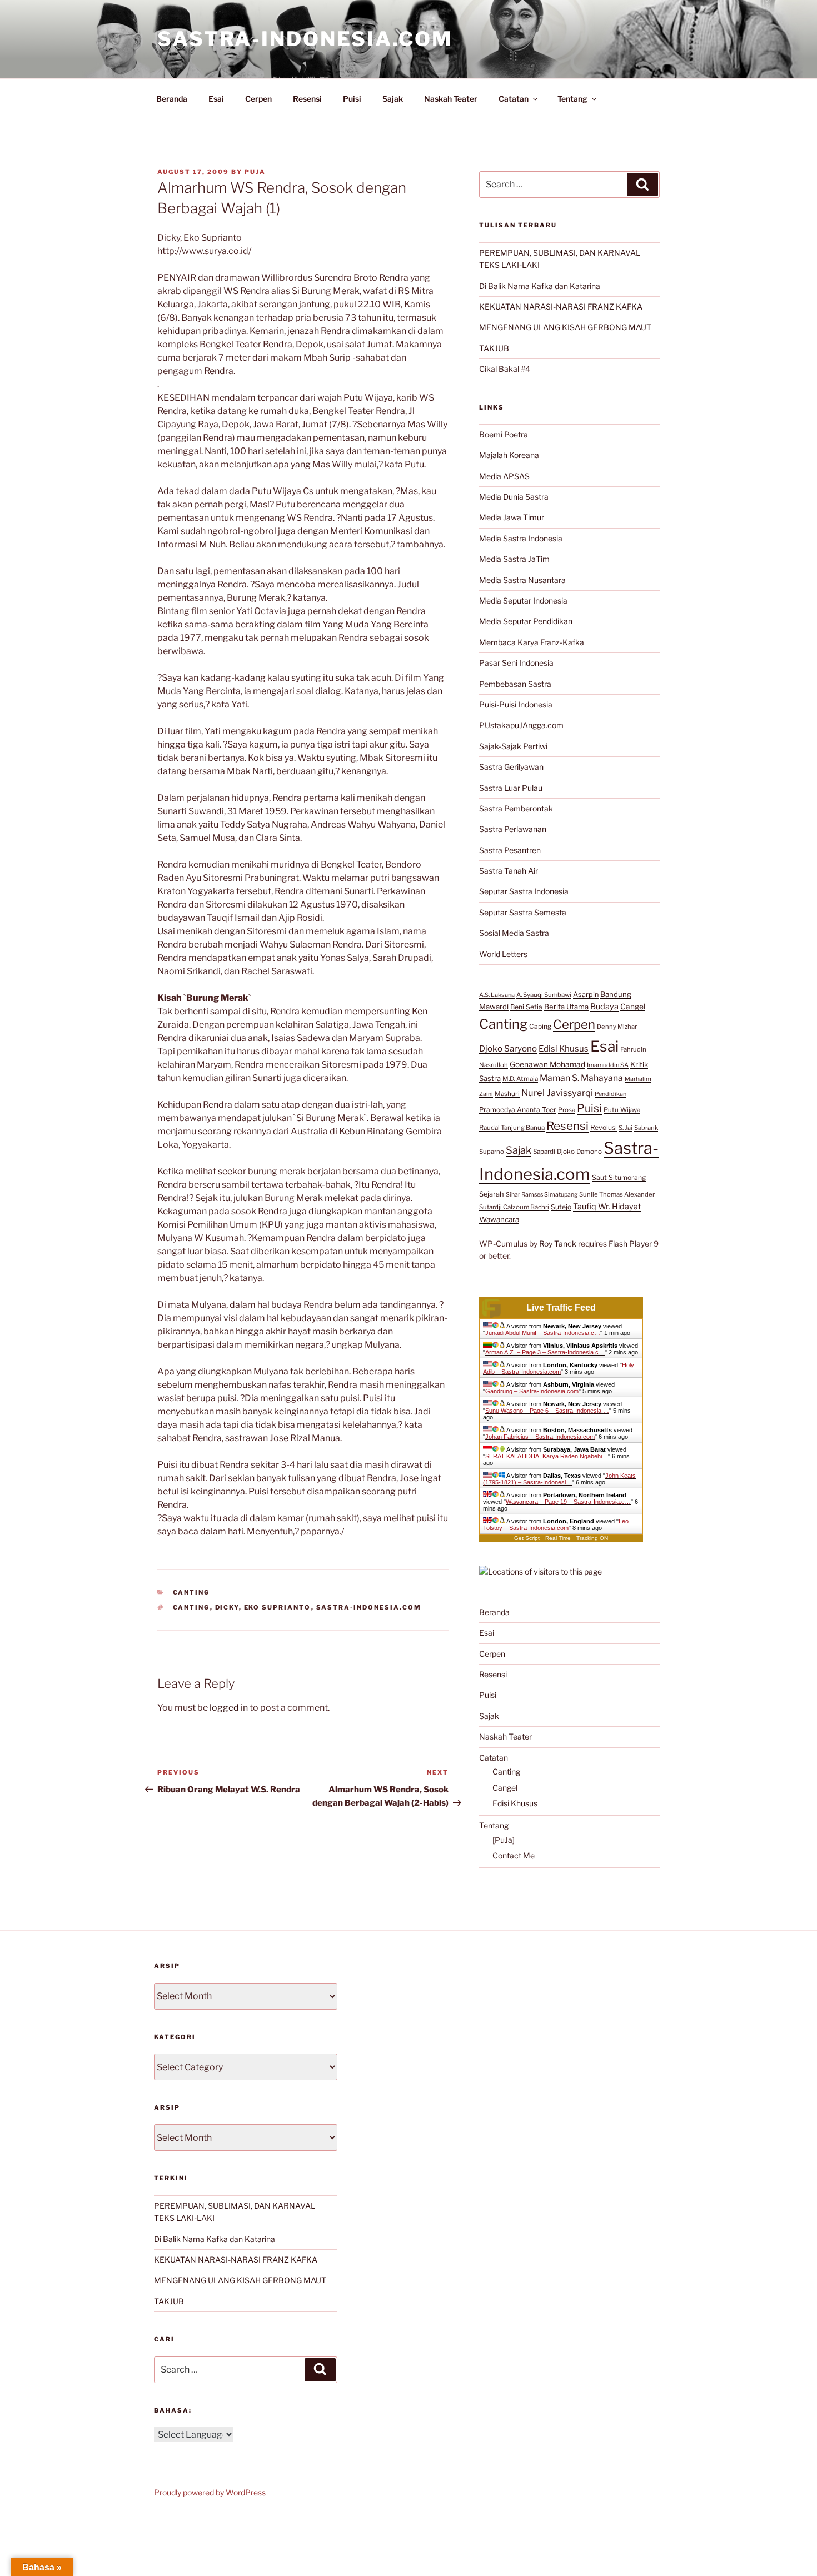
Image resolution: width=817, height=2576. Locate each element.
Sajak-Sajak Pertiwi (513, 746)
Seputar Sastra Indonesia (524, 891)
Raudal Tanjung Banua (512, 1128)
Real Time (558, 1538)
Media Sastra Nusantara (522, 580)
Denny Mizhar (617, 1027)
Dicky (227, 1607)
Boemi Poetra (504, 434)
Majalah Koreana (509, 455)
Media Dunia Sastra (514, 497)
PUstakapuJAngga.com (521, 725)
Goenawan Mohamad (547, 1064)
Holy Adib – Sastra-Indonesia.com (559, 1368)
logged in (229, 1708)
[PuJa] (504, 1840)
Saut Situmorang (619, 1177)
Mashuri (507, 1094)
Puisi (352, 99)
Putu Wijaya (622, 1110)
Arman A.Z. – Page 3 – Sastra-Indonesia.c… (545, 1352)
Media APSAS (504, 476)
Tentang (572, 99)
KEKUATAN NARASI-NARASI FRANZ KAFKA (561, 307)
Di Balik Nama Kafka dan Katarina (540, 286)
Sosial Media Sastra (514, 933)
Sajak (393, 99)
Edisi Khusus (564, 1049)
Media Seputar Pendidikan (526, 621)
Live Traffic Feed (561, 1307)
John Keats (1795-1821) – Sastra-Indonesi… (559, 1479)
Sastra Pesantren (510, 850)
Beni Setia (526, 1007)
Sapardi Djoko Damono (567, 1152)
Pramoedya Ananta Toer (518, 1110)
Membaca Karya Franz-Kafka (532, 642)
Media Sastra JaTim (514, 559)
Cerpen (258, 99)
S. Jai (626, 1128)
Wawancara (499, 1219)
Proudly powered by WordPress (210, 2492)
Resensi (307, 99)
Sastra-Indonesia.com (305, 39)
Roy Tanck (558, 1244)
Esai (216, 99)
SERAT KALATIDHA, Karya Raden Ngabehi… (547, 1456)
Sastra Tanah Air (509, 871)
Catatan (514, 99)
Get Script (527, 1538)
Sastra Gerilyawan (511, 767)
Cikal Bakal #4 (505, 369)
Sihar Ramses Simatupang (542, 1195)
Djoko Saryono (508, 1048)
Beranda (172, 99)
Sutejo (561, 1207)
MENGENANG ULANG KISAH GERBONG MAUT (565, 327)
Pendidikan (611, 1094)
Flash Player (630, 1244)
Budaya (604, 1007)
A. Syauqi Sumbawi (544, 995)
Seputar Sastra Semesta (523, 912)
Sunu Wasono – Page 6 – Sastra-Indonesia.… (547, 1411)
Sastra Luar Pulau (511, 788)
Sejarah (492, 1194)
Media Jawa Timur (512, 517)
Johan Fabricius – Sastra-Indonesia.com (540, 1437)
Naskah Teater (451, 99)
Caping (540, 1026)
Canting (191, 1592)
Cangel (633, 1007)
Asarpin (586, 995)
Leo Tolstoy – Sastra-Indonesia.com (556, 1524)
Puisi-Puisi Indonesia (516, 704)
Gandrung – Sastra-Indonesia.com (532, 1391)
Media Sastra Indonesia (521, 538)
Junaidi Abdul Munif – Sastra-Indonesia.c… (543, 1333)
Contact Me (514, 1855)
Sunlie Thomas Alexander (617, 1194)
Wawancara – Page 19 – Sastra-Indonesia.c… (568, 1502)
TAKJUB (494, 348)
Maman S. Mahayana (581, 1078)
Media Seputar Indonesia (523, 601)
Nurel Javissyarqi (557, 1093)
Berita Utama (566, 1007)
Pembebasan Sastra (515, 684)
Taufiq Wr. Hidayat (607, 1207)
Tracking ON (592, 1538)
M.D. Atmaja (520, 1079)
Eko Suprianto (278, 1607)
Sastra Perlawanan (513, 829)
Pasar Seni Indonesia (516, 663)
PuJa (255, 172)
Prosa (567, 1110)
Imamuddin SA (608, 1065)
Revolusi (604, 1127)
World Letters (503, 954)
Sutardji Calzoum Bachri (514, 1207)
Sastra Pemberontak (516, 808)
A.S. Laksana (497, 995)
